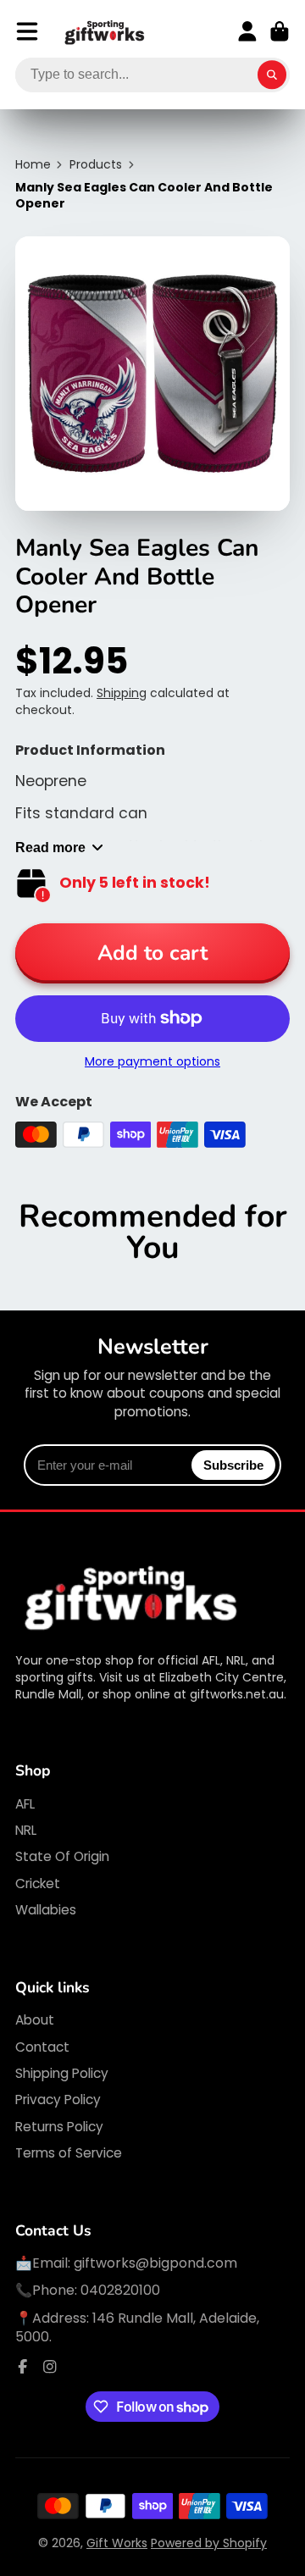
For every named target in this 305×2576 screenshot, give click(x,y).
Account (247, 31)
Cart (280, 31)
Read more (50, 847)
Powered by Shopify (209, 2543)
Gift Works (117, 2543)
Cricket (38, 1884)
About (35, 2020)
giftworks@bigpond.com (155, 2263)
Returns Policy (59, 2127)
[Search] (272, 75)
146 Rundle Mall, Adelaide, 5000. (137, 2327)
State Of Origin (62, 1856)
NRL (26, 1830)
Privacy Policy (58, 2100)
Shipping (122, 693)
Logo (105, 32)
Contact (42, 2047)
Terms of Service (69, 2153)
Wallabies (46, 1910)
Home (33, 165)
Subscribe (233, 1465)
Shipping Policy (62, 2073)
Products (96, 165)
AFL (25, 1804)
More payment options (152, 1062)
